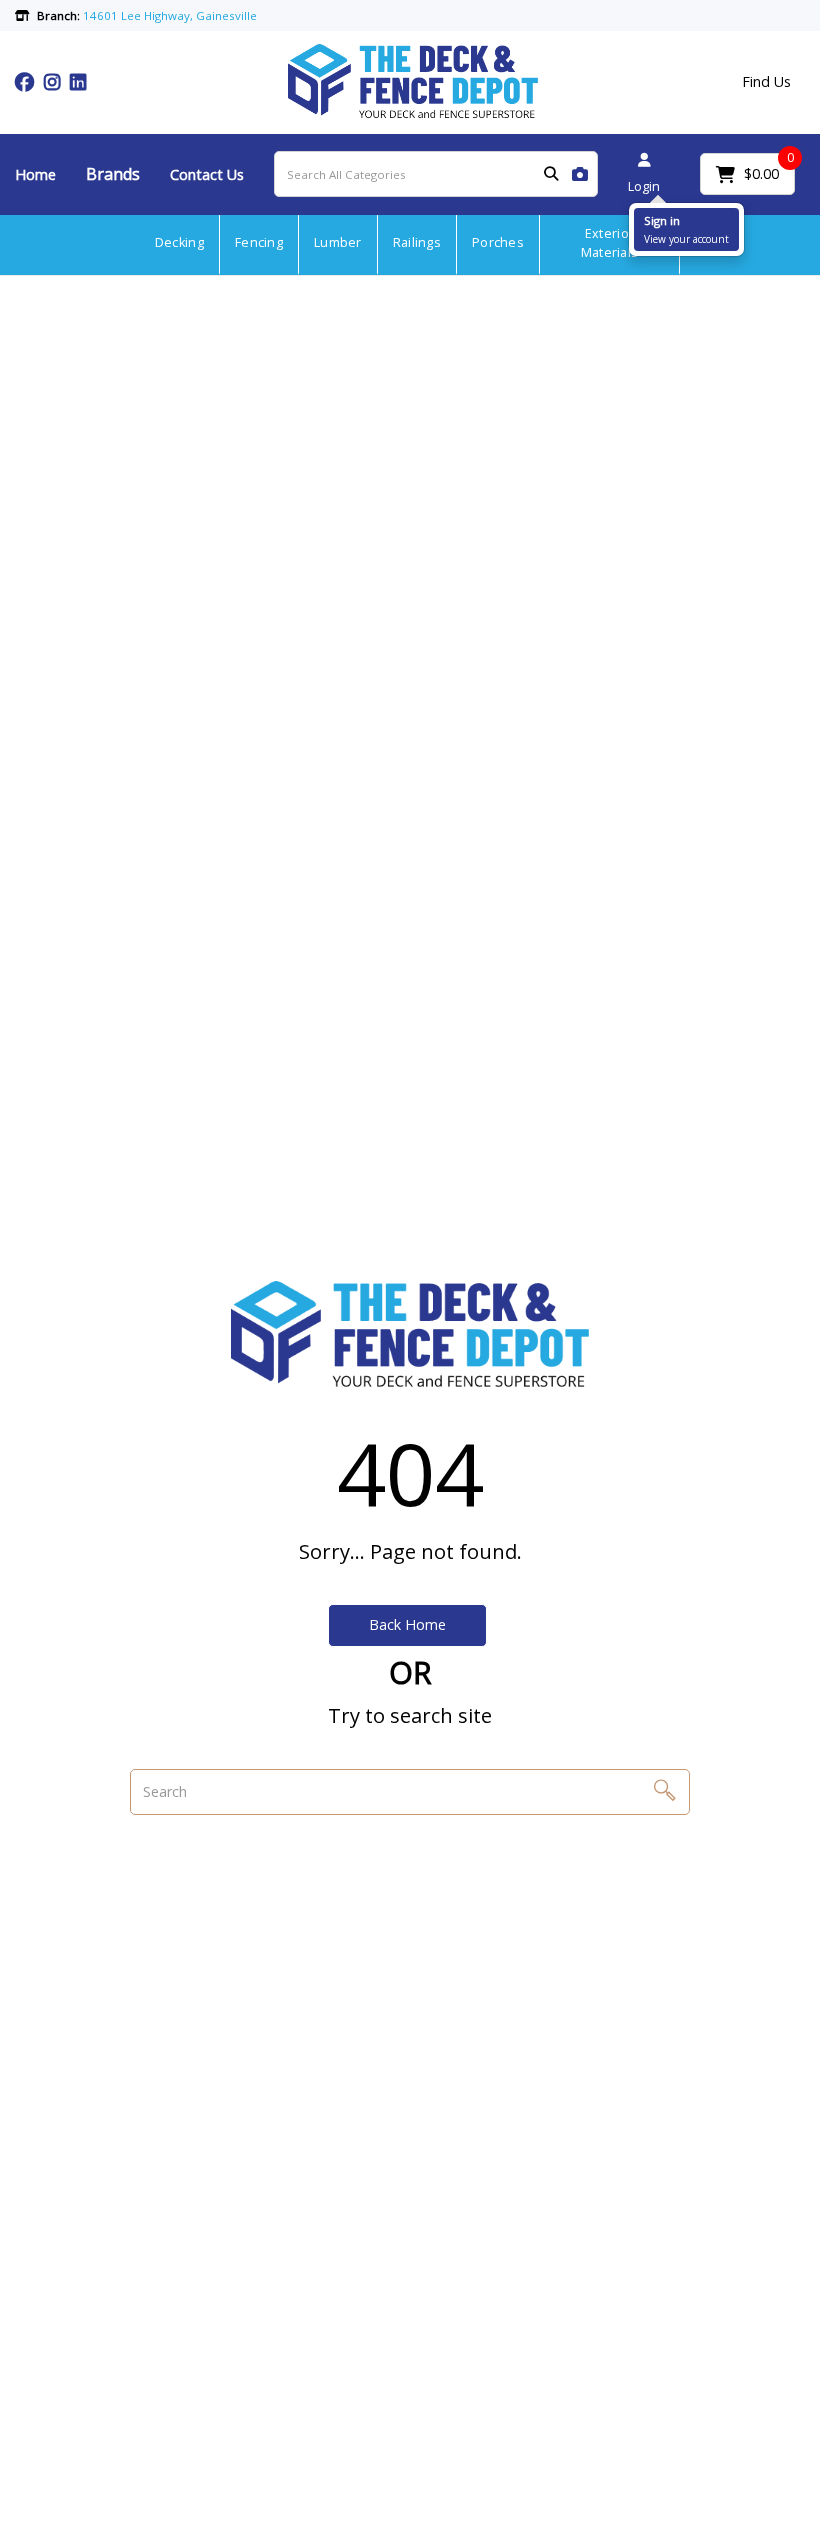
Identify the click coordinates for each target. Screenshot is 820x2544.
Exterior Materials (610, 243)
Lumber (338, 242)
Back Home (407, 1624)
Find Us (766, 81)
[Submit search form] (551, 174)
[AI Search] (580, 174)
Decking (179, 242)
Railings (417, 242)
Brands (113, 174)
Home (35, 174)
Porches (498, 242)
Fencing (259, 242)
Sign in (662, 220)
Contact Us (207, 174)
